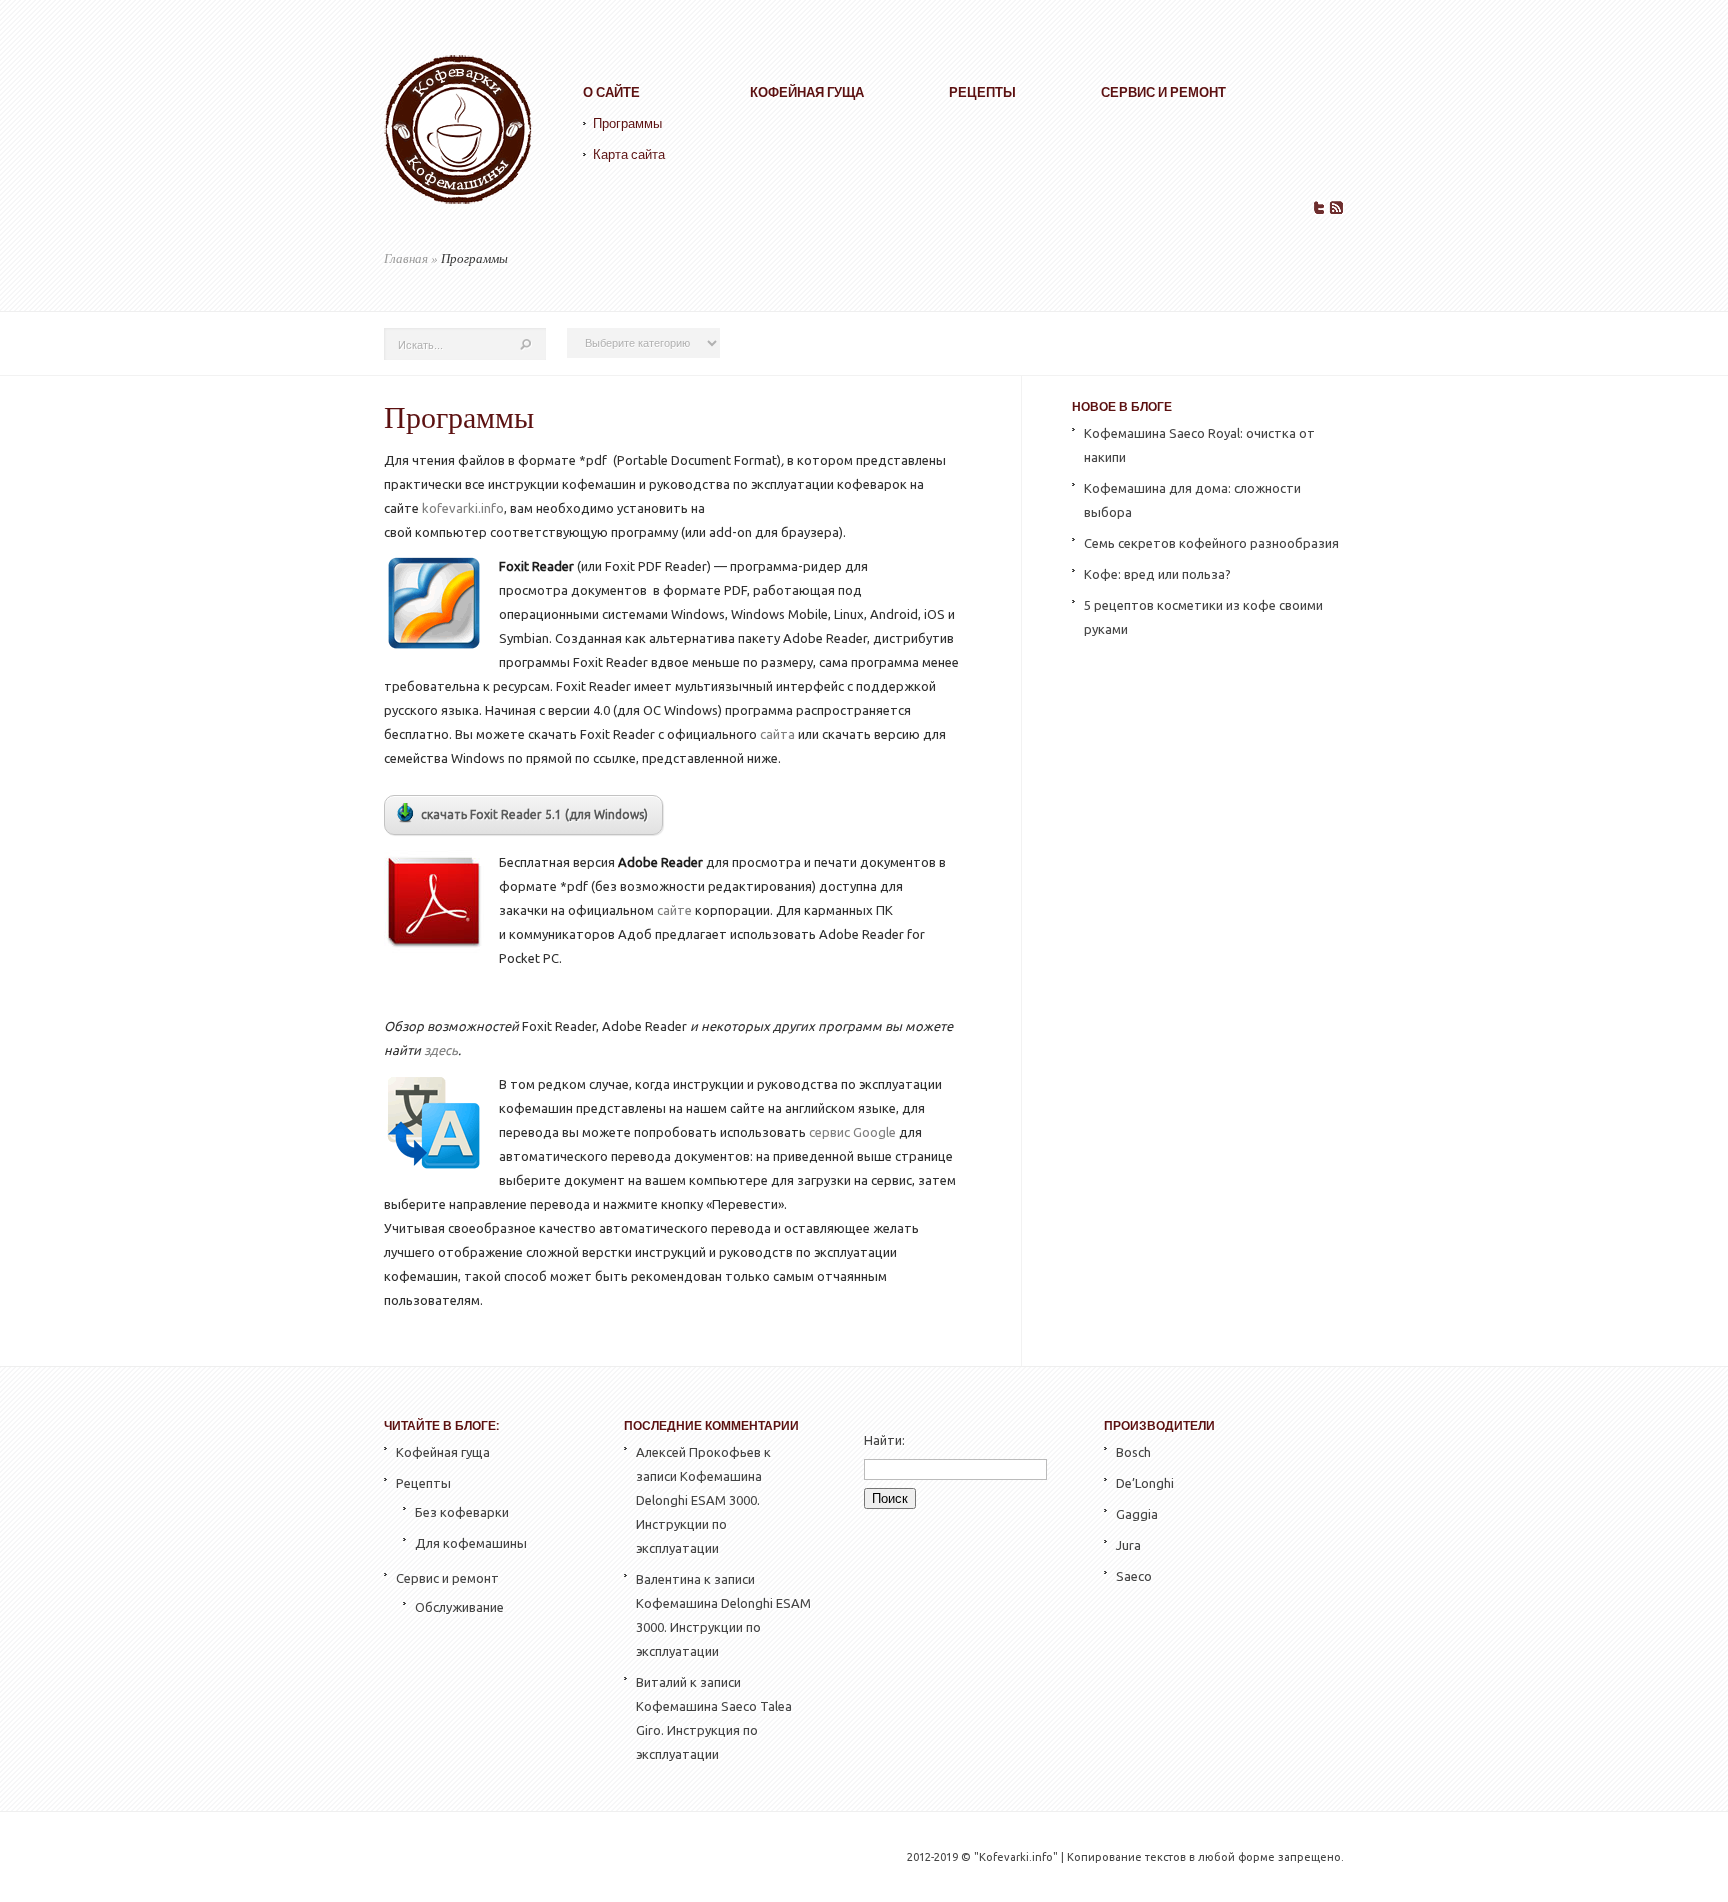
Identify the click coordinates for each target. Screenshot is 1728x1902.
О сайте (611, 92)
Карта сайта (629, 154)
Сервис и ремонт (1163, 92)
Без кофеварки (462, 1512)
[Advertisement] (1207, 1016)
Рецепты (982, 92)
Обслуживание (459, 1607)
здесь (441, 1050)
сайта (777, 734)
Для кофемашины (471, 1543)
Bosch (1133, 1452)
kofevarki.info (463, 508)
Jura (1128, 1545)
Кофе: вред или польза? (1157, 574)
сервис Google (852, 1132)
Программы (627, 123)
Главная (406, 258)
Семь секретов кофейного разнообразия (1211, 543)
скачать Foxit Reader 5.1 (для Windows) (534, 814)
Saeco (1134, 1576)
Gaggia (1137, 1514)
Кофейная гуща (807, 92)
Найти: (884, 1440)
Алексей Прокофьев (698, 1452)
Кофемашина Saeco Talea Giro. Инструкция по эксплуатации (714, 1730)
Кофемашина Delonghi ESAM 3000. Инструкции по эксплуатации (723, 1627)
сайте (674, 910)
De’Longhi (1145, 1483)
